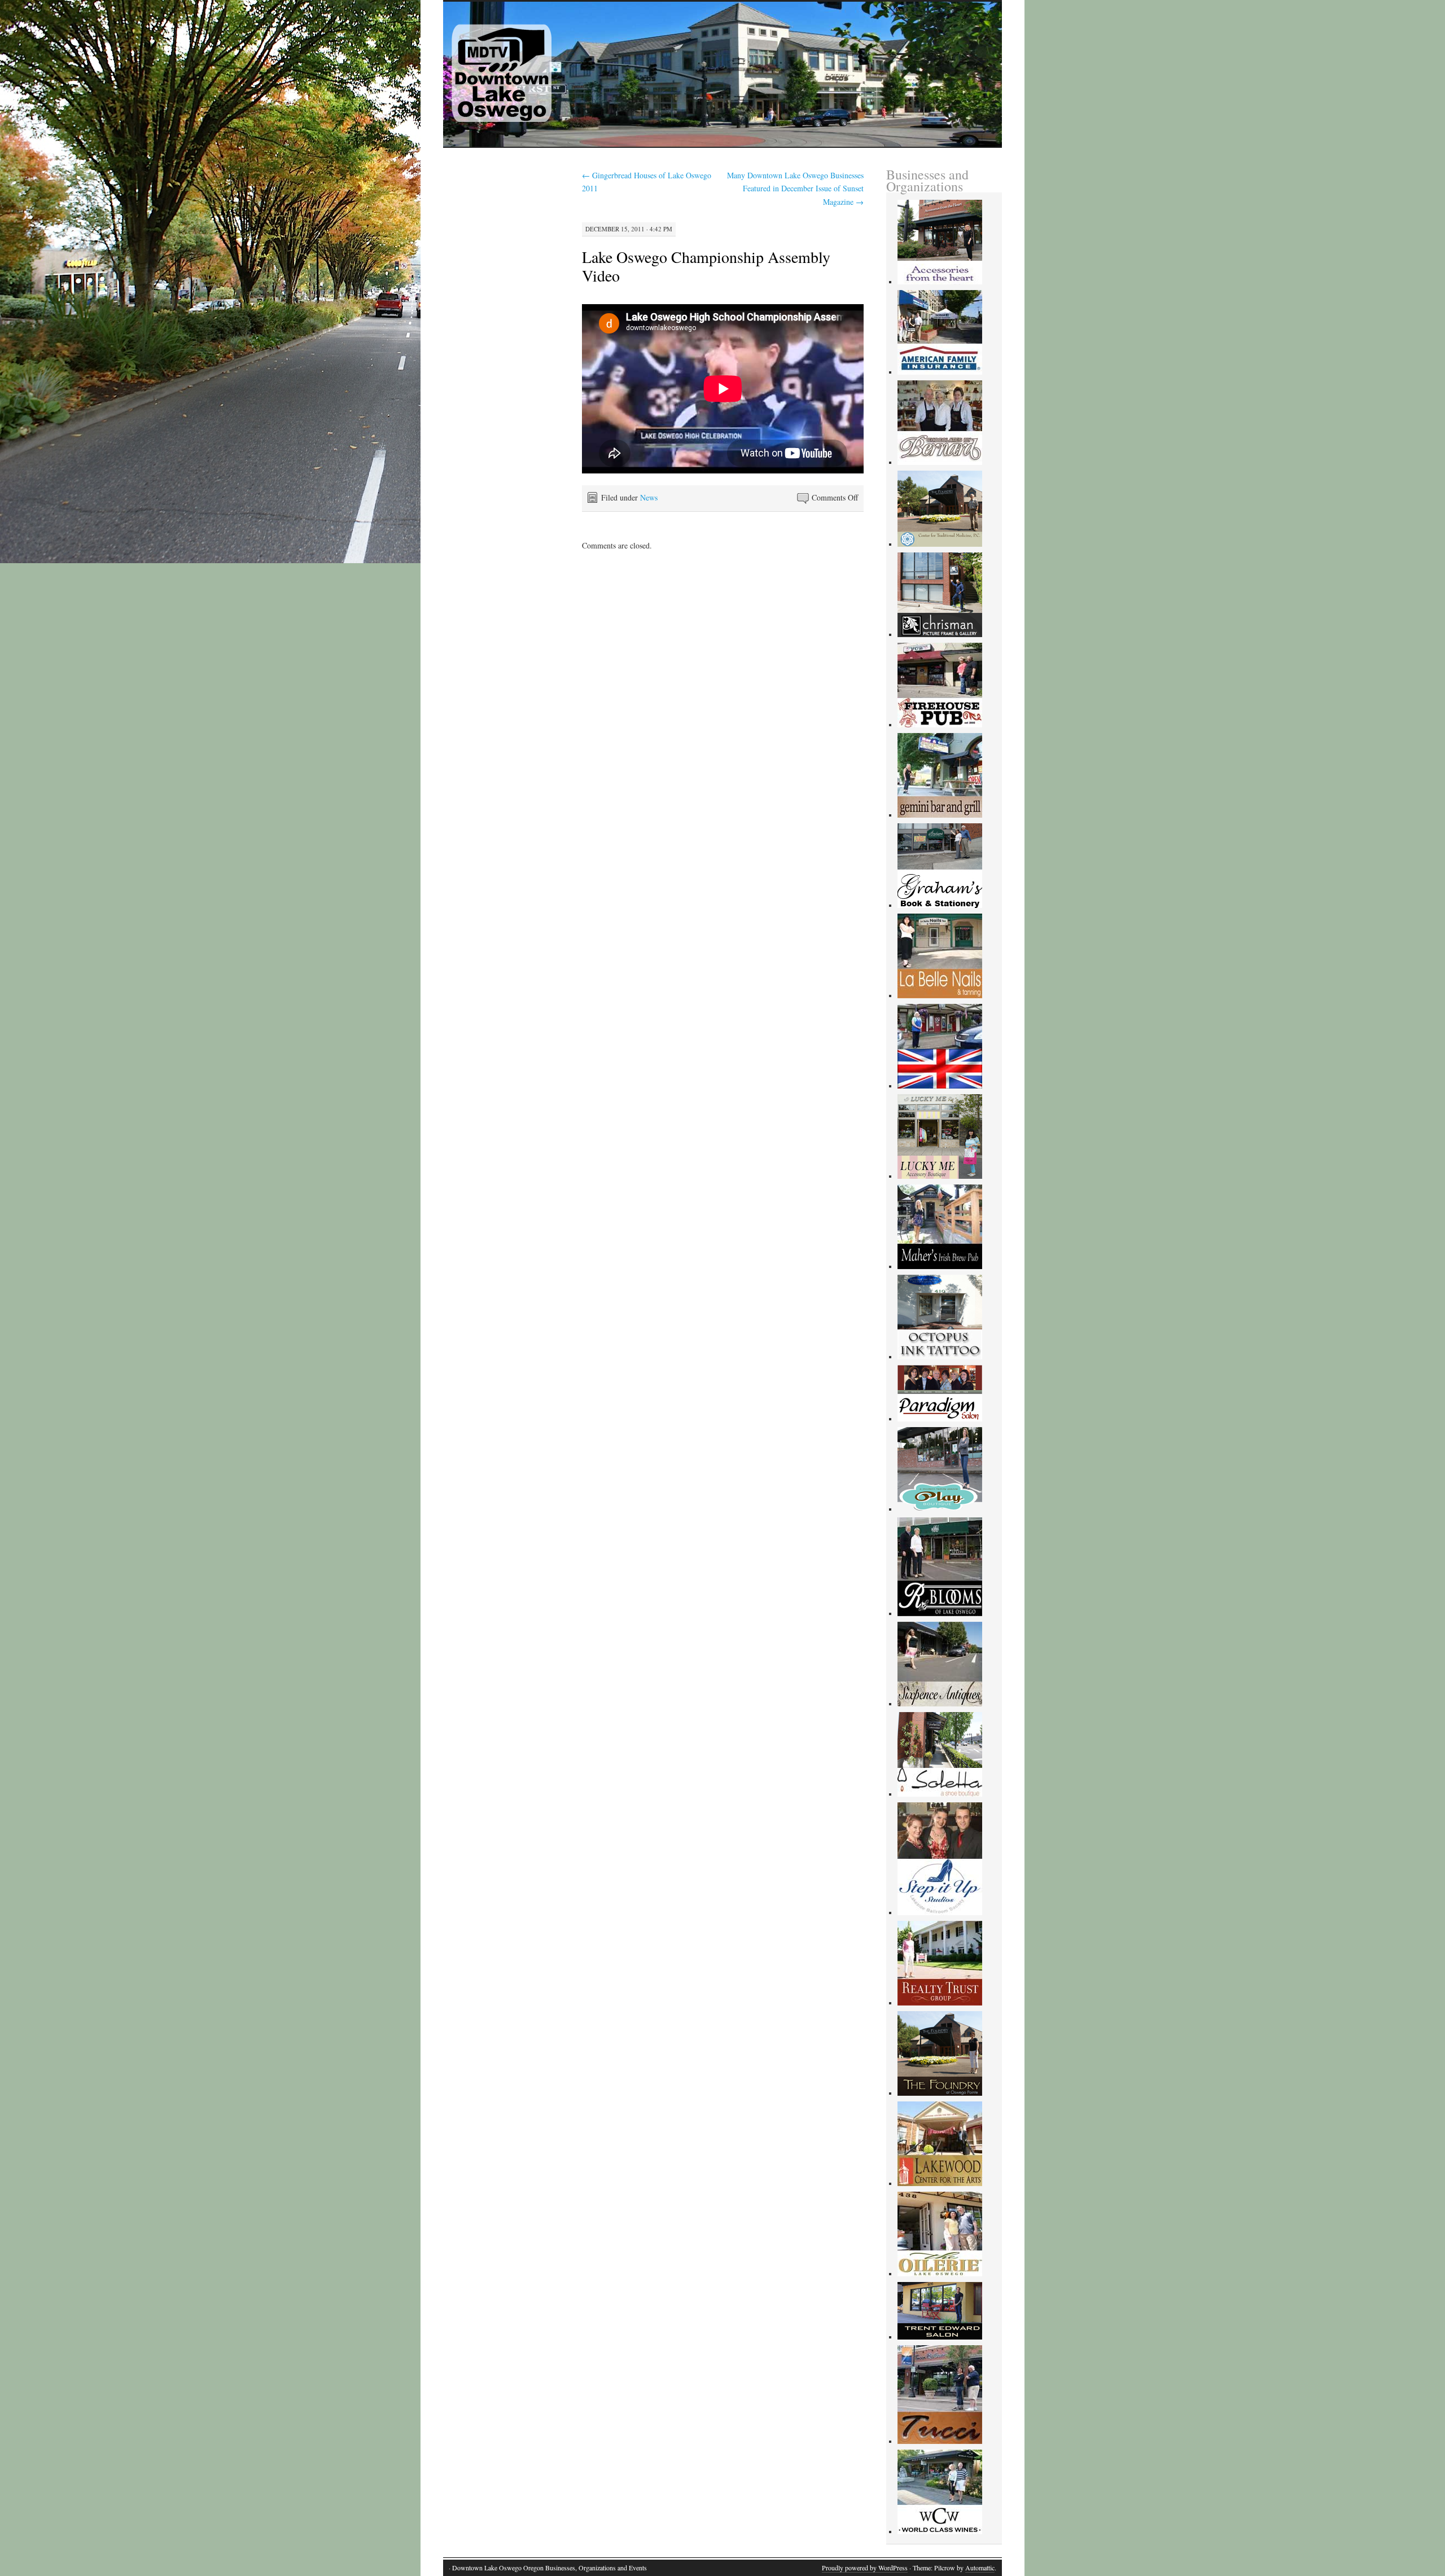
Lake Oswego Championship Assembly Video (706, 266)
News (649, 497)
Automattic (980, 2568)
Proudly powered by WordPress (865, 2568)
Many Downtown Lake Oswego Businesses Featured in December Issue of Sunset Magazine (795, 189)
